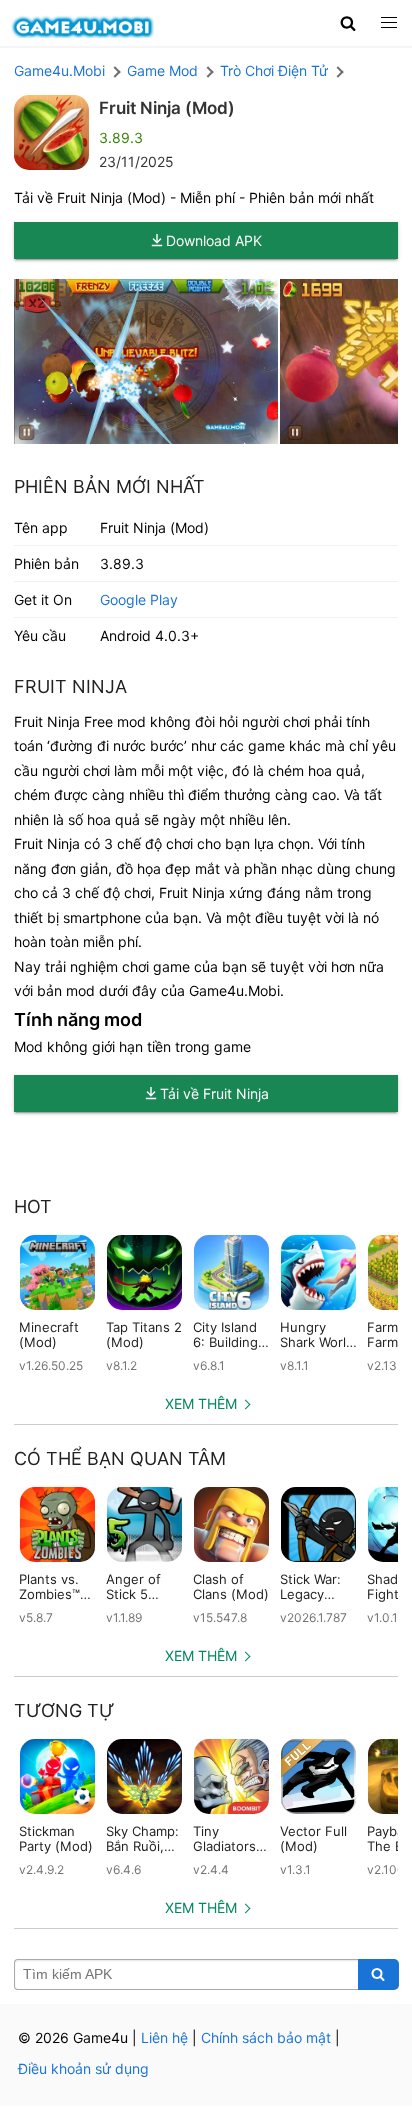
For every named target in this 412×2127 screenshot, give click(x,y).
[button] (348, 23)
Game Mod (162, 70)
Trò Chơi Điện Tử (274, 70)
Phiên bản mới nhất (109, 486)
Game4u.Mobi (59, 70)
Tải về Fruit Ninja (214, 1093)
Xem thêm (201, 1403)
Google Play (139, 599)
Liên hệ (164, 2037)
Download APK (214, 240)
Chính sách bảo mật (266, 2037)
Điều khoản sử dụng (83, 2068)
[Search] (378, 1975)
